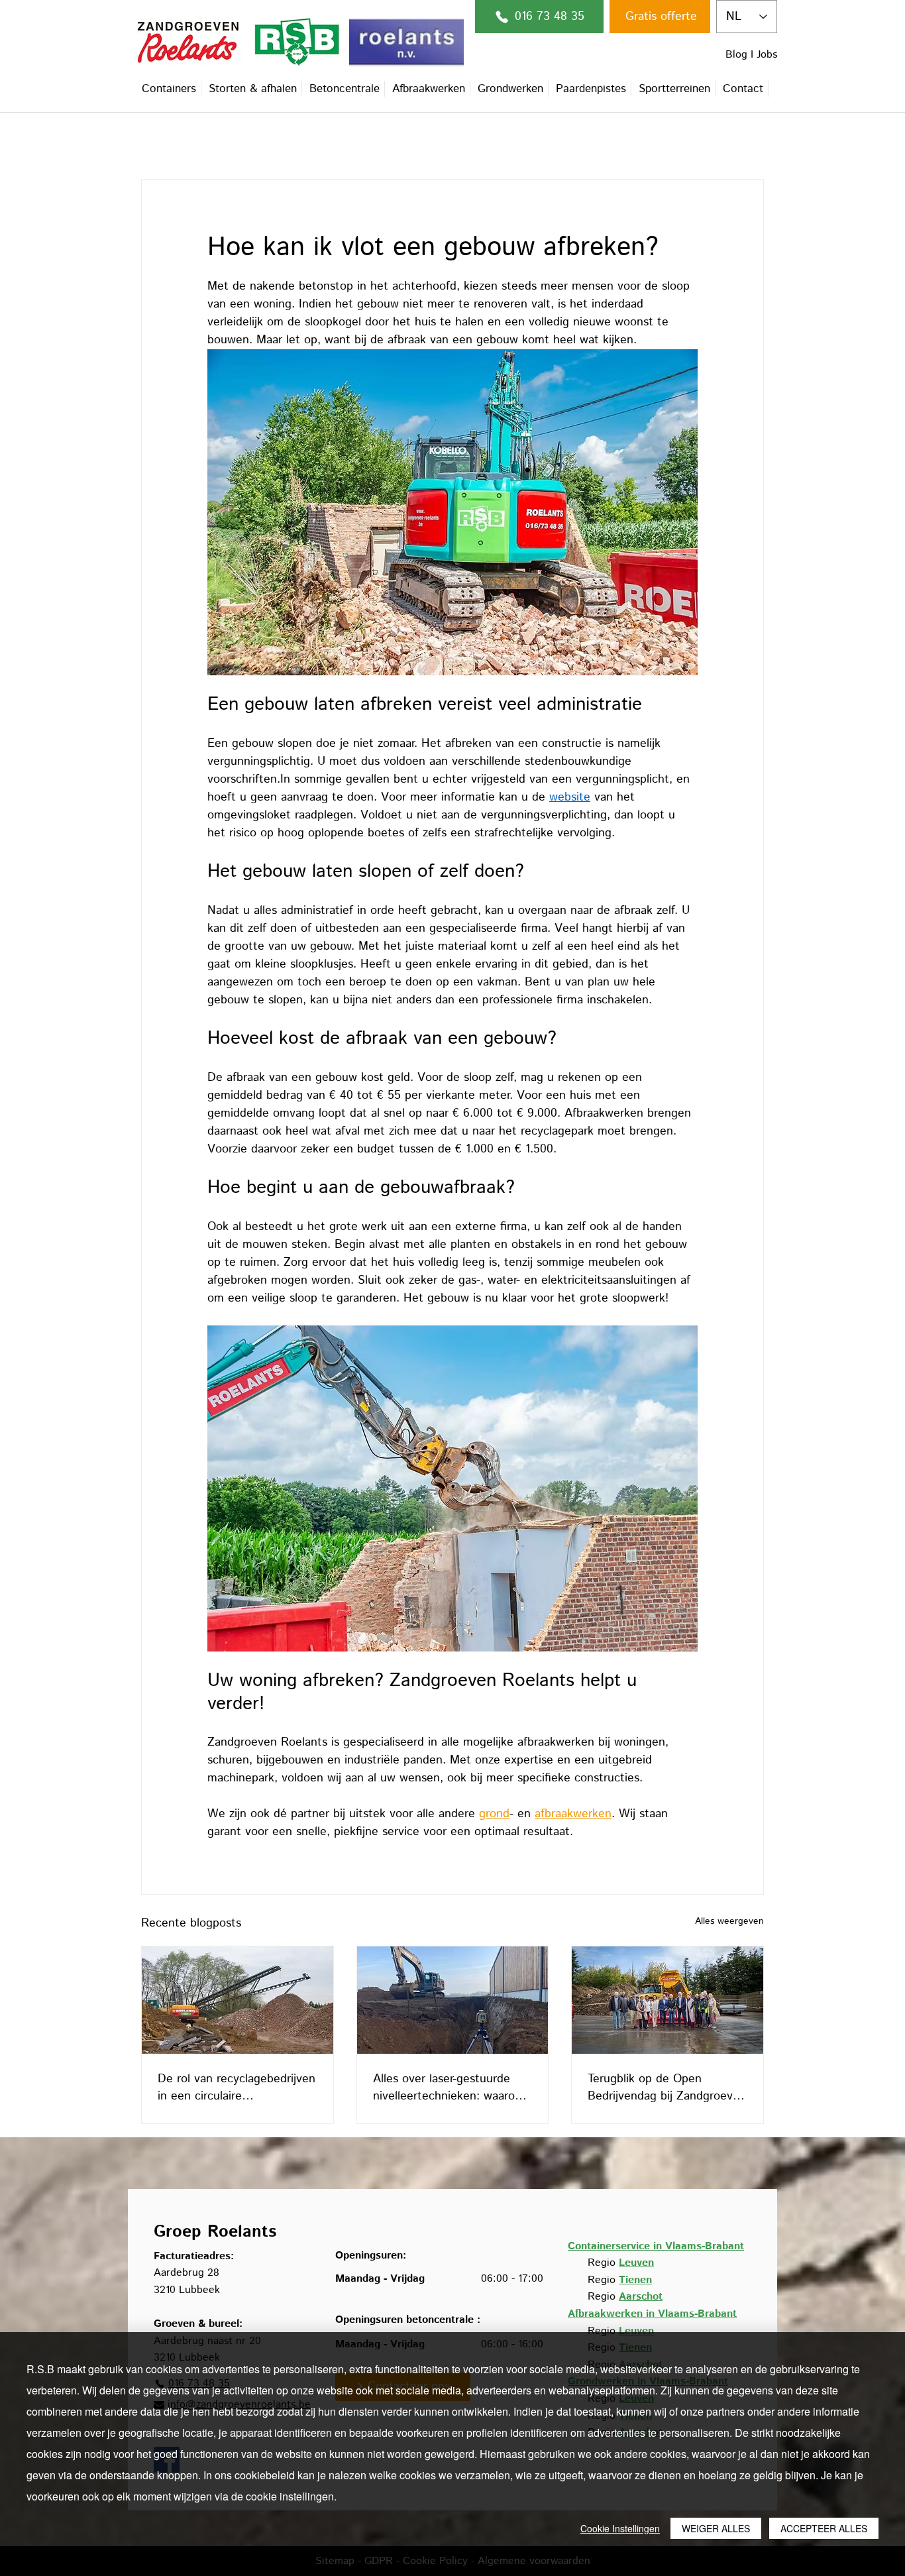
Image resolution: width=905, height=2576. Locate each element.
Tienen (635, 2280)
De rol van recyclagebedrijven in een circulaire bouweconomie (237, 2088)
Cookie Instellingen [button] (620, 2528)
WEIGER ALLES (716, 2528)
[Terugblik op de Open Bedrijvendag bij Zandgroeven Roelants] (667, 2000)
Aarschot (641, 2297)
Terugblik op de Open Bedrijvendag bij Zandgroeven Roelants (667, 2088)
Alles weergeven (729, 1921)
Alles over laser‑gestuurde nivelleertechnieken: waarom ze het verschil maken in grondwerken (449, 2088)
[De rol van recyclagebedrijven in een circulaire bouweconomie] (238, 2000)
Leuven (636, 2263)
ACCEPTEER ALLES (824, 2528)
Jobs (767, 55)
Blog (736, 55)
